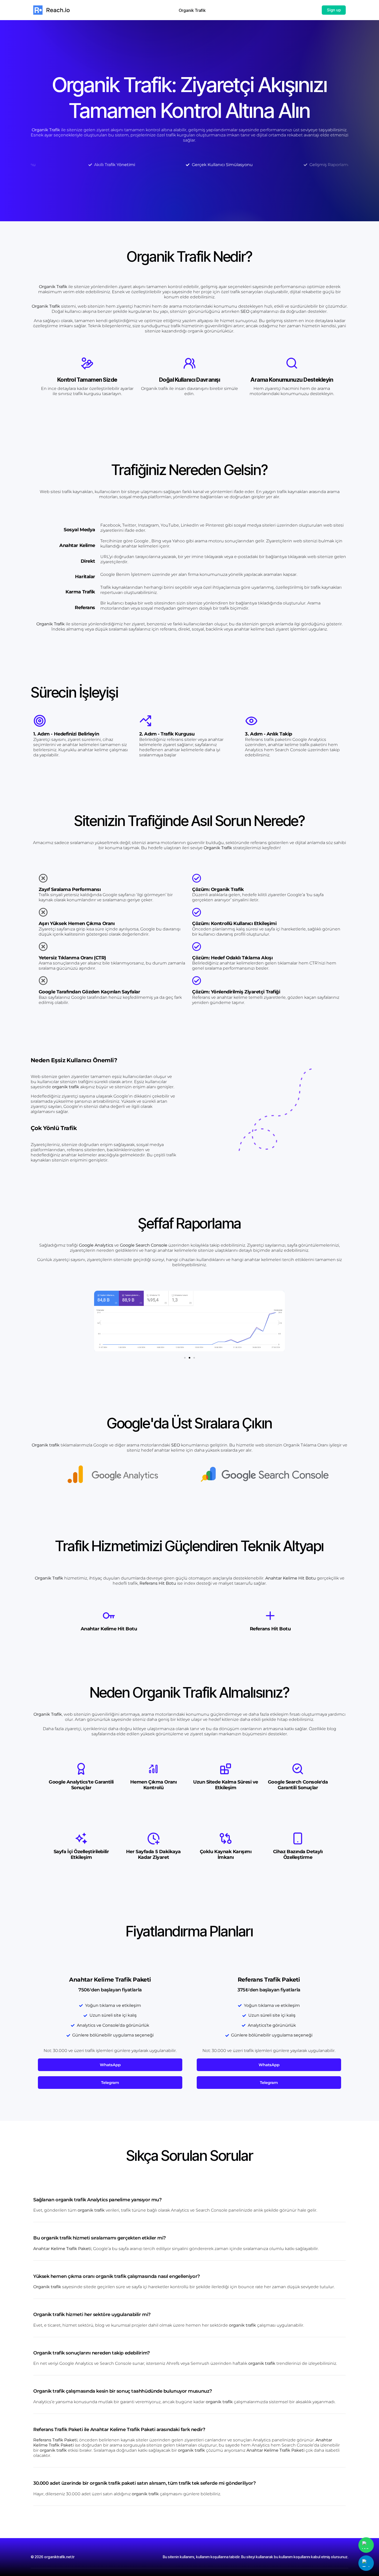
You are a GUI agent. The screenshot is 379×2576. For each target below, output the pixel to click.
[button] (100, 1323)
